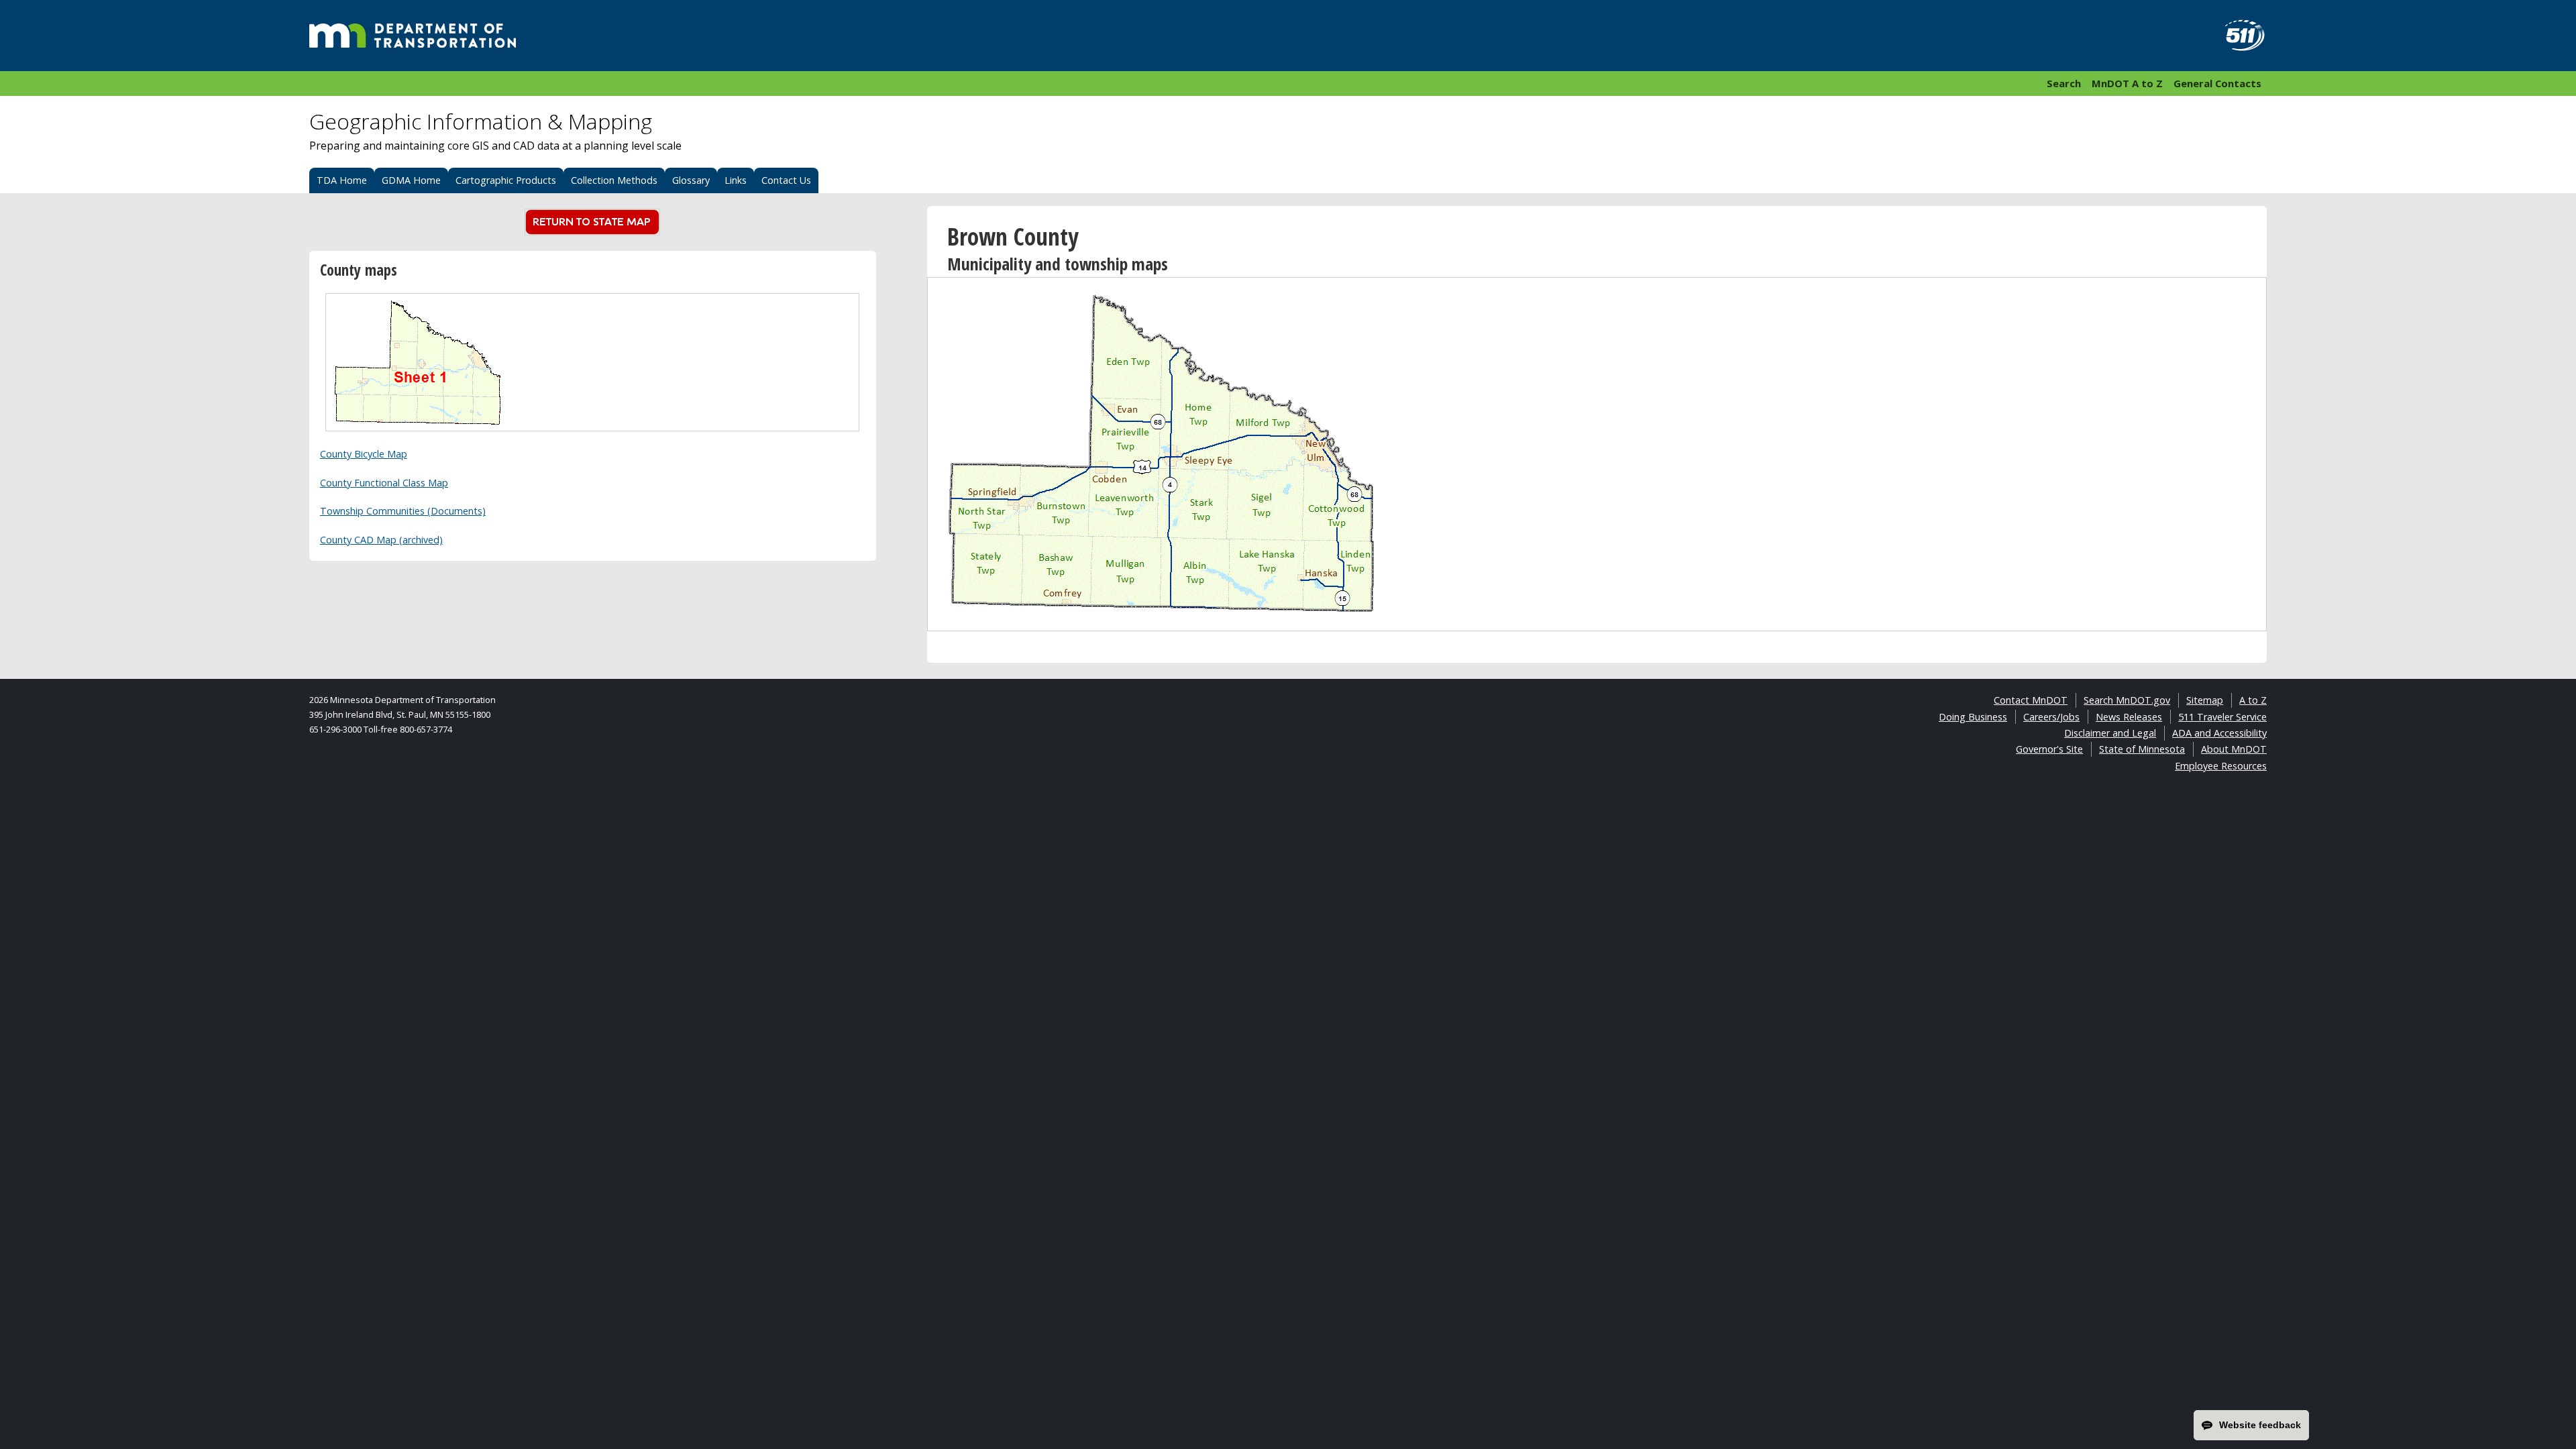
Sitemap (2205, 700)
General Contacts (2217, 83)
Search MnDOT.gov (2127, 700)
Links (736, 180)
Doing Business (1973, 717)
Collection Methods (614, 180)
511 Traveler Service (2222, 717)
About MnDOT (2234, 749)
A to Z (2253, 700)
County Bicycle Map (364, 454)
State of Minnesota (2142, 749)
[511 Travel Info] (2237, 36)
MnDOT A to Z (2127, 83)
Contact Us (786, 180)
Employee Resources (2221, 766)
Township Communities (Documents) (403, 511)
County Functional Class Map (384, 483)
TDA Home (342, 180)
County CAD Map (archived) (381, 540)
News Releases (2129, 717)
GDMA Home (411, 180)
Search (2064, 83)
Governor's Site (2049, 749)
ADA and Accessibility (2219, 733)
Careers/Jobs (2051, 717)
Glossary (691, 180)
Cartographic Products (506, 180)
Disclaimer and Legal (2110, 733)
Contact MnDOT (2031, 700)
